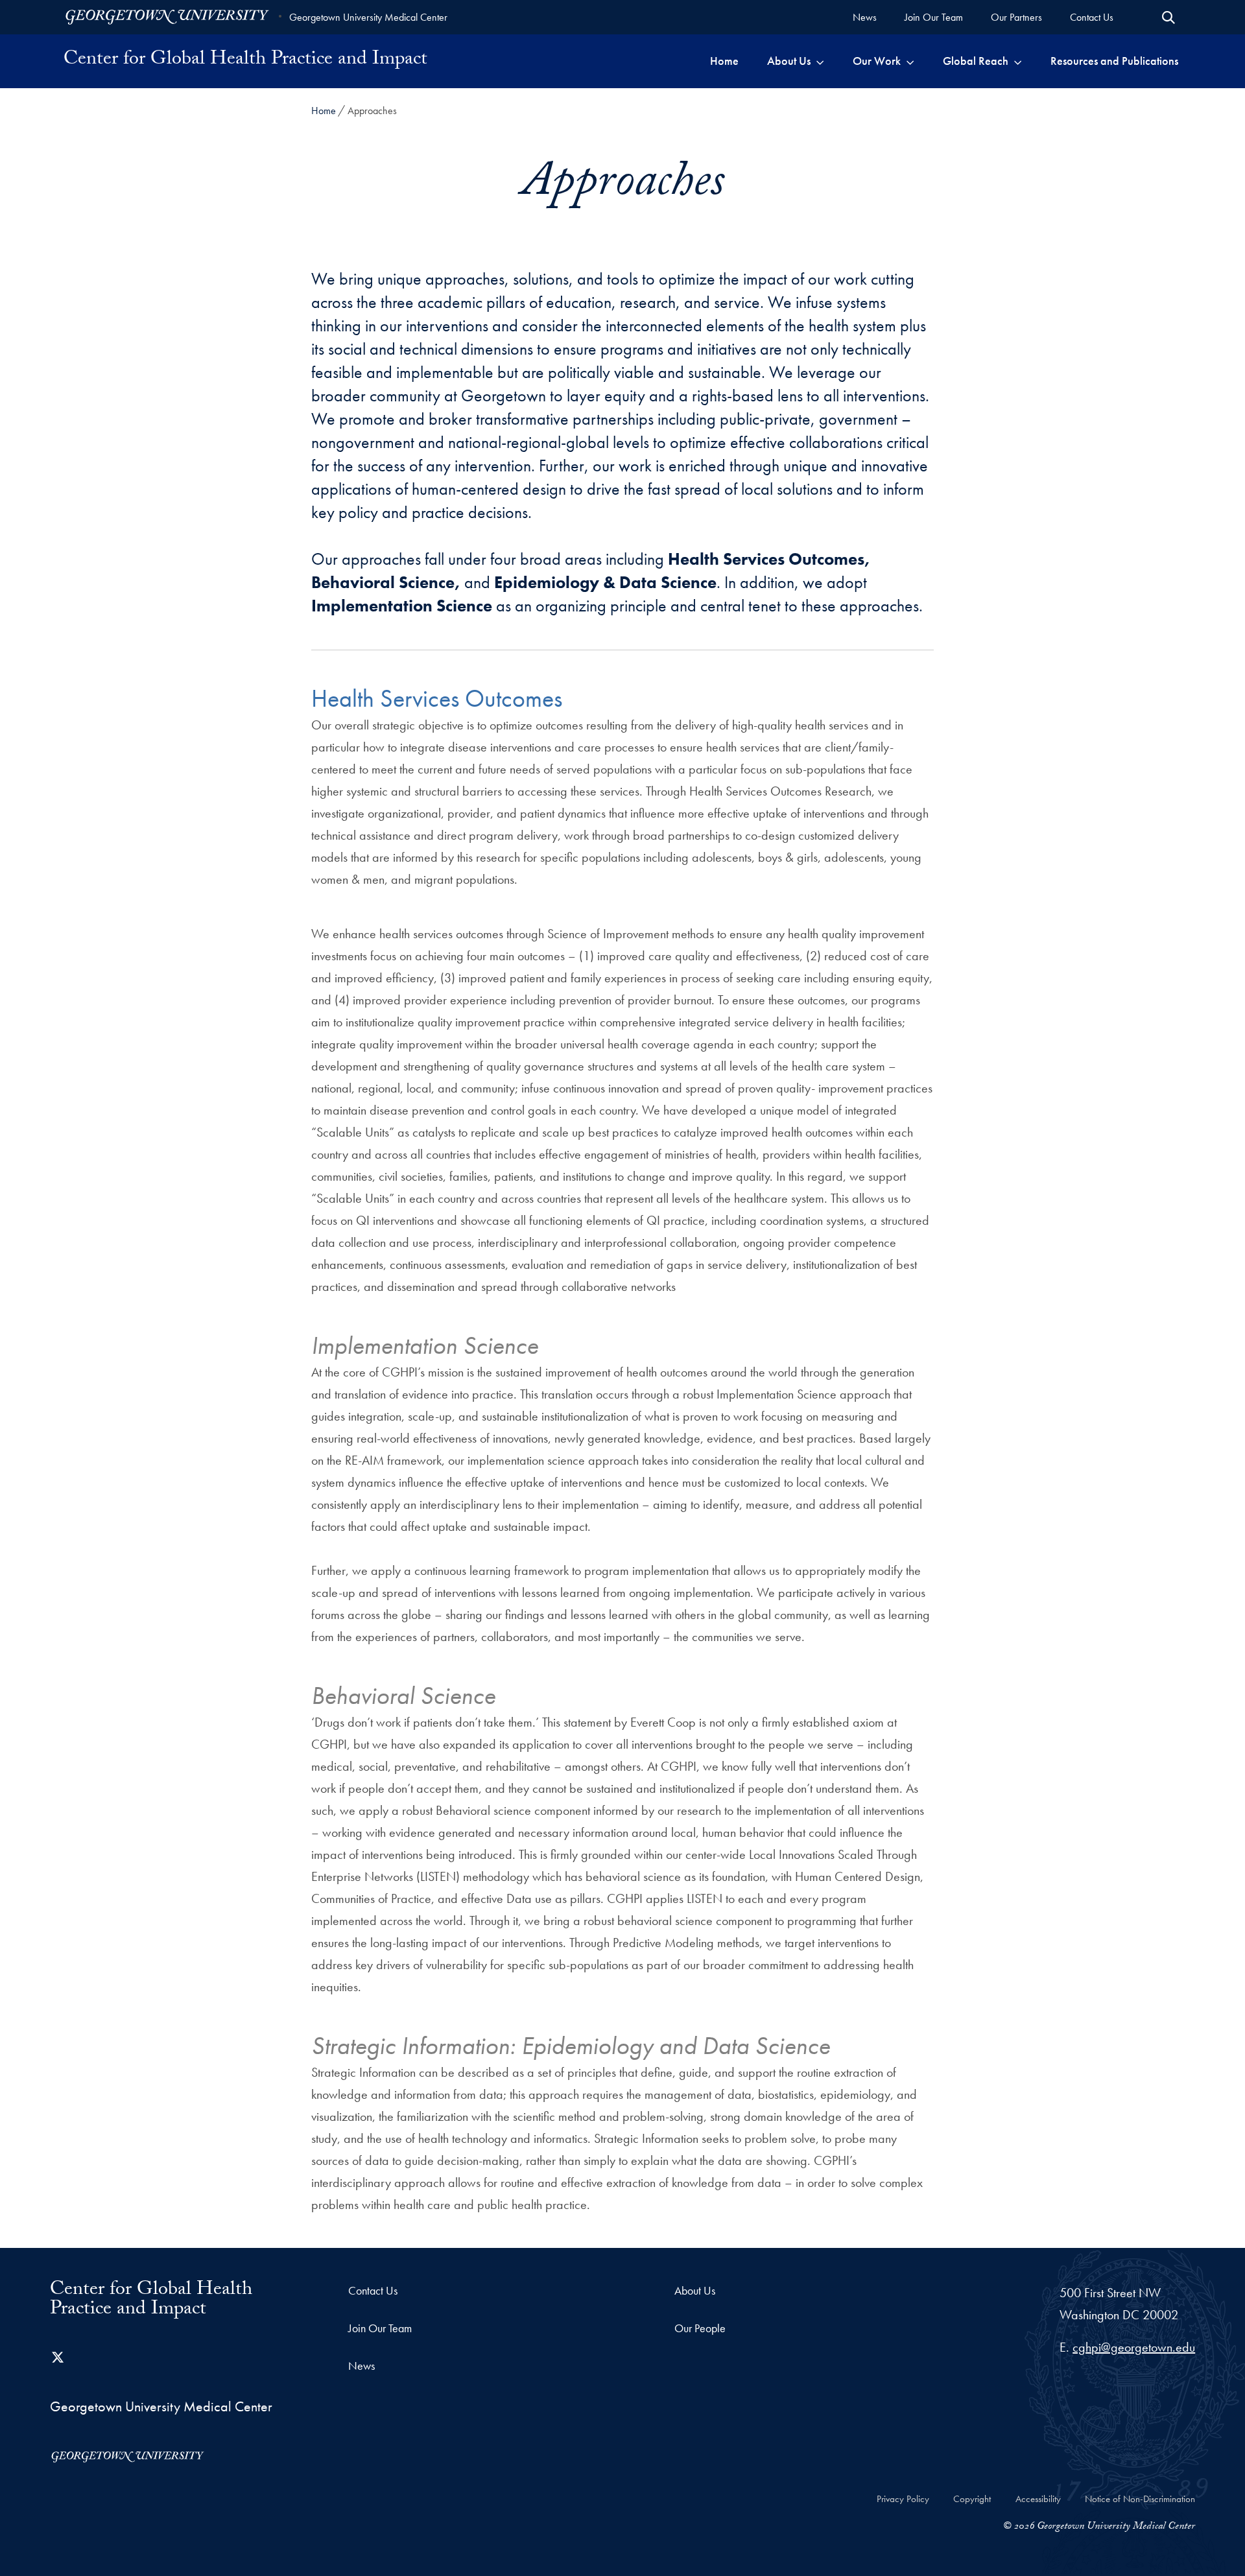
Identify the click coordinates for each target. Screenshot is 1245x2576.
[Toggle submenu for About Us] (820, 61)
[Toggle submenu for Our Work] (910, 61)
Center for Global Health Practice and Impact (245, 61)
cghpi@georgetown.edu (1134, 2347)
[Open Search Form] (1168, 18)
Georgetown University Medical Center (368, 17)
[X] (58, 2357)
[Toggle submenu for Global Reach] (1018, 61)
